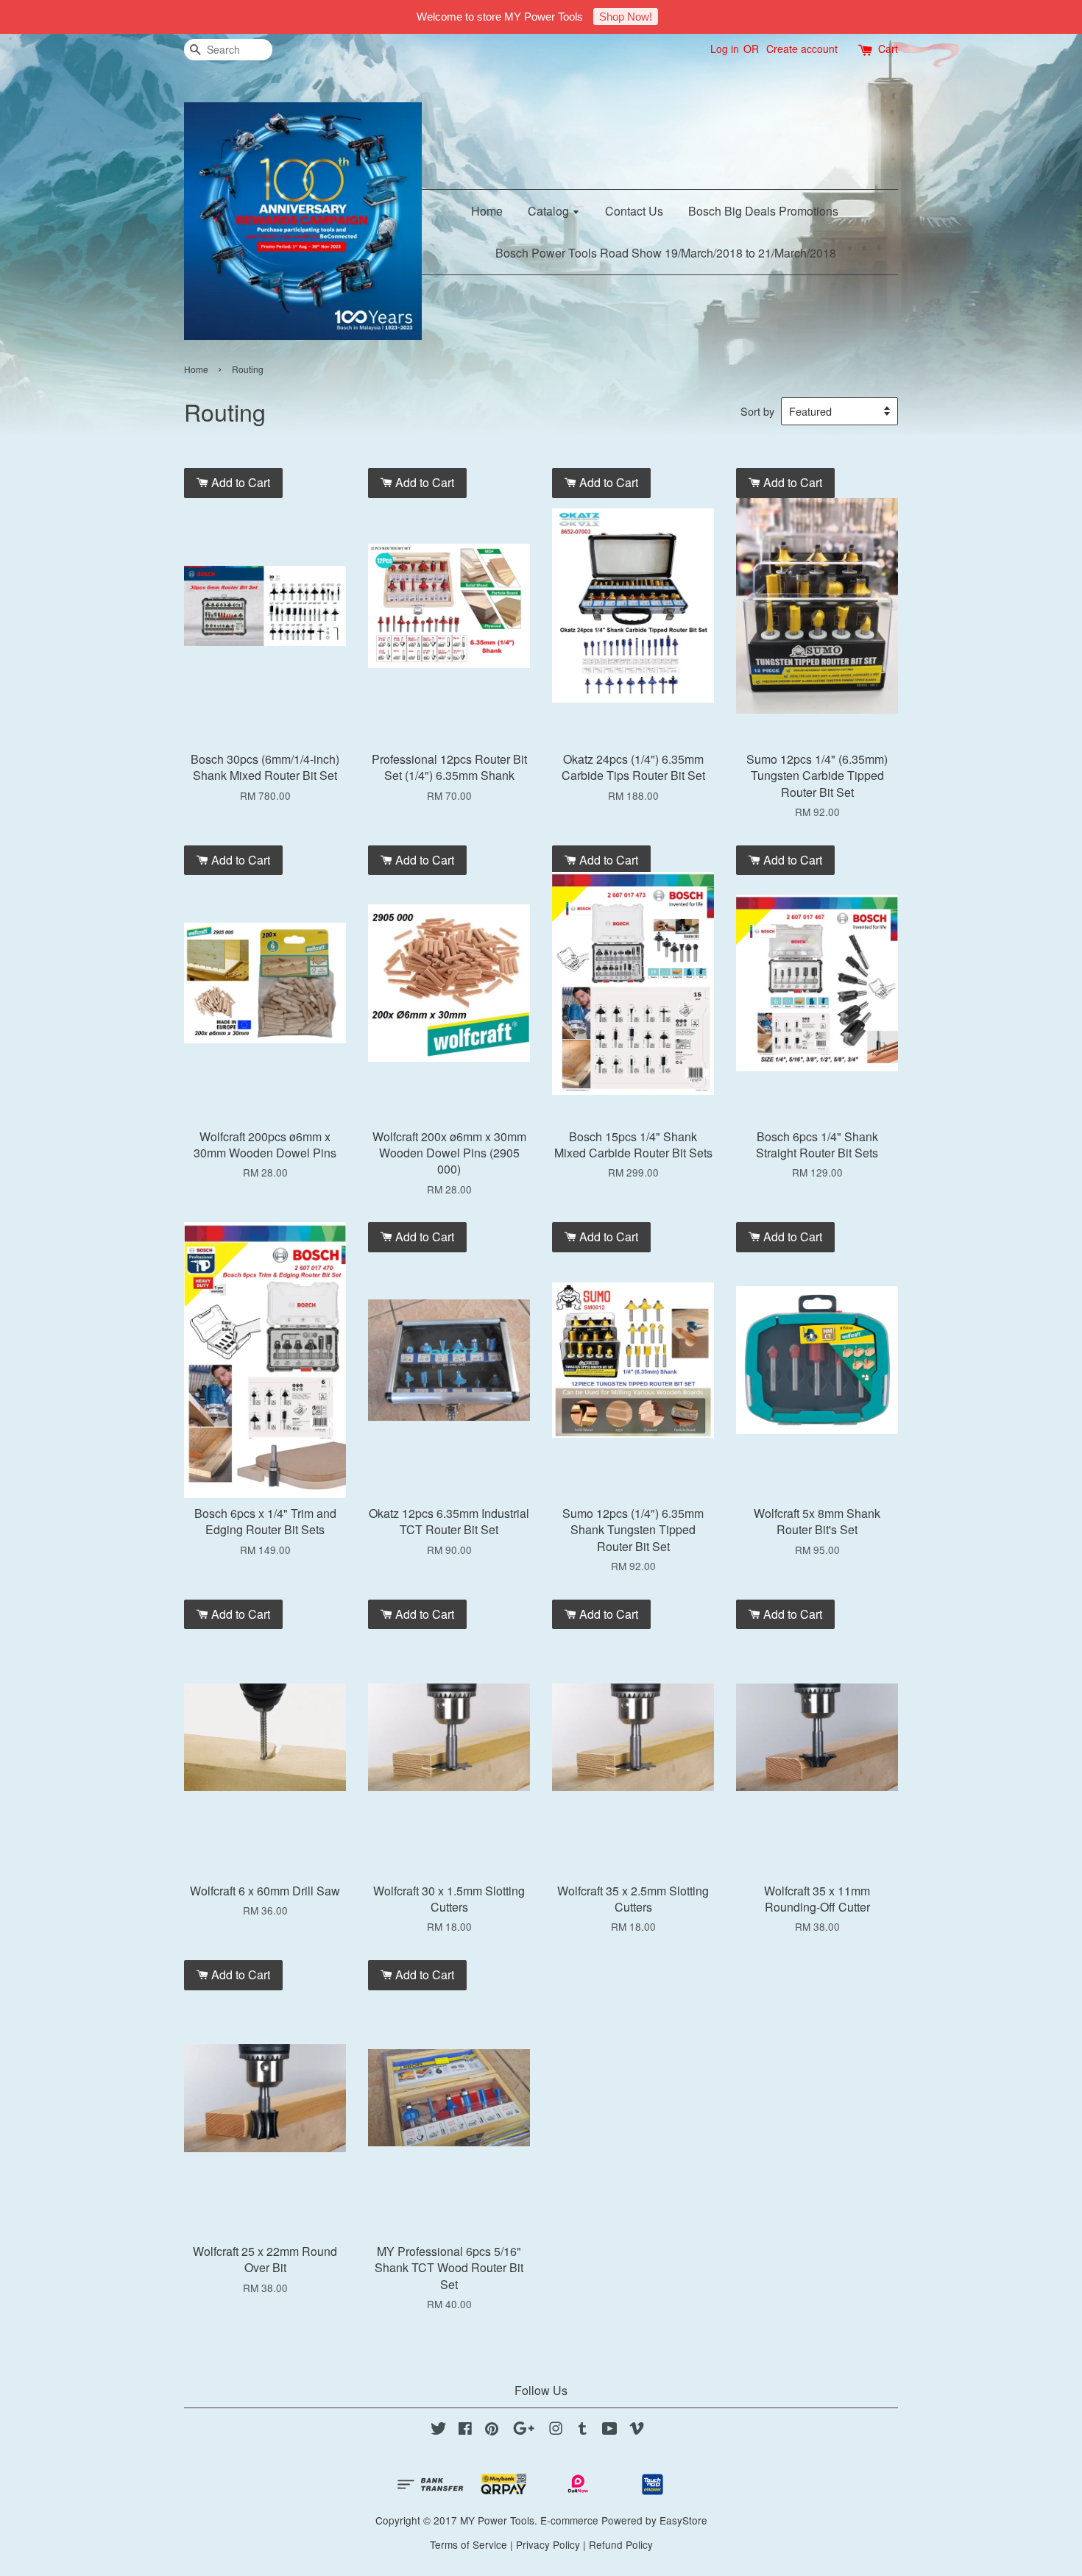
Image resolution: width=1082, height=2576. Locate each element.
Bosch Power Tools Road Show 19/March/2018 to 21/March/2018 (666, 253)
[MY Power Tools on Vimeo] (637, 2430)
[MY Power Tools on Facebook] (465, 2430)
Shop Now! (626, 17)
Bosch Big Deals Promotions (763, 211)
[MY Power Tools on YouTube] (610, 2430)
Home (487, 211)
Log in (725, 49)
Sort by (757, 411)
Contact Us (634, 211)
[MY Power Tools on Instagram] (556, 2430)
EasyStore (683, 2520)
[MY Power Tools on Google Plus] (524, 2430)
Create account (802, 49)
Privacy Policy (548, 2544)
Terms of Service (468, 2544)
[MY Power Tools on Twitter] (439, 2430)
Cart (888, 49)
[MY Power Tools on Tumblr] (583, 2430)
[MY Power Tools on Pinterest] (492, 2430)
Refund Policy (621, 2544)
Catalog (550, 211)
